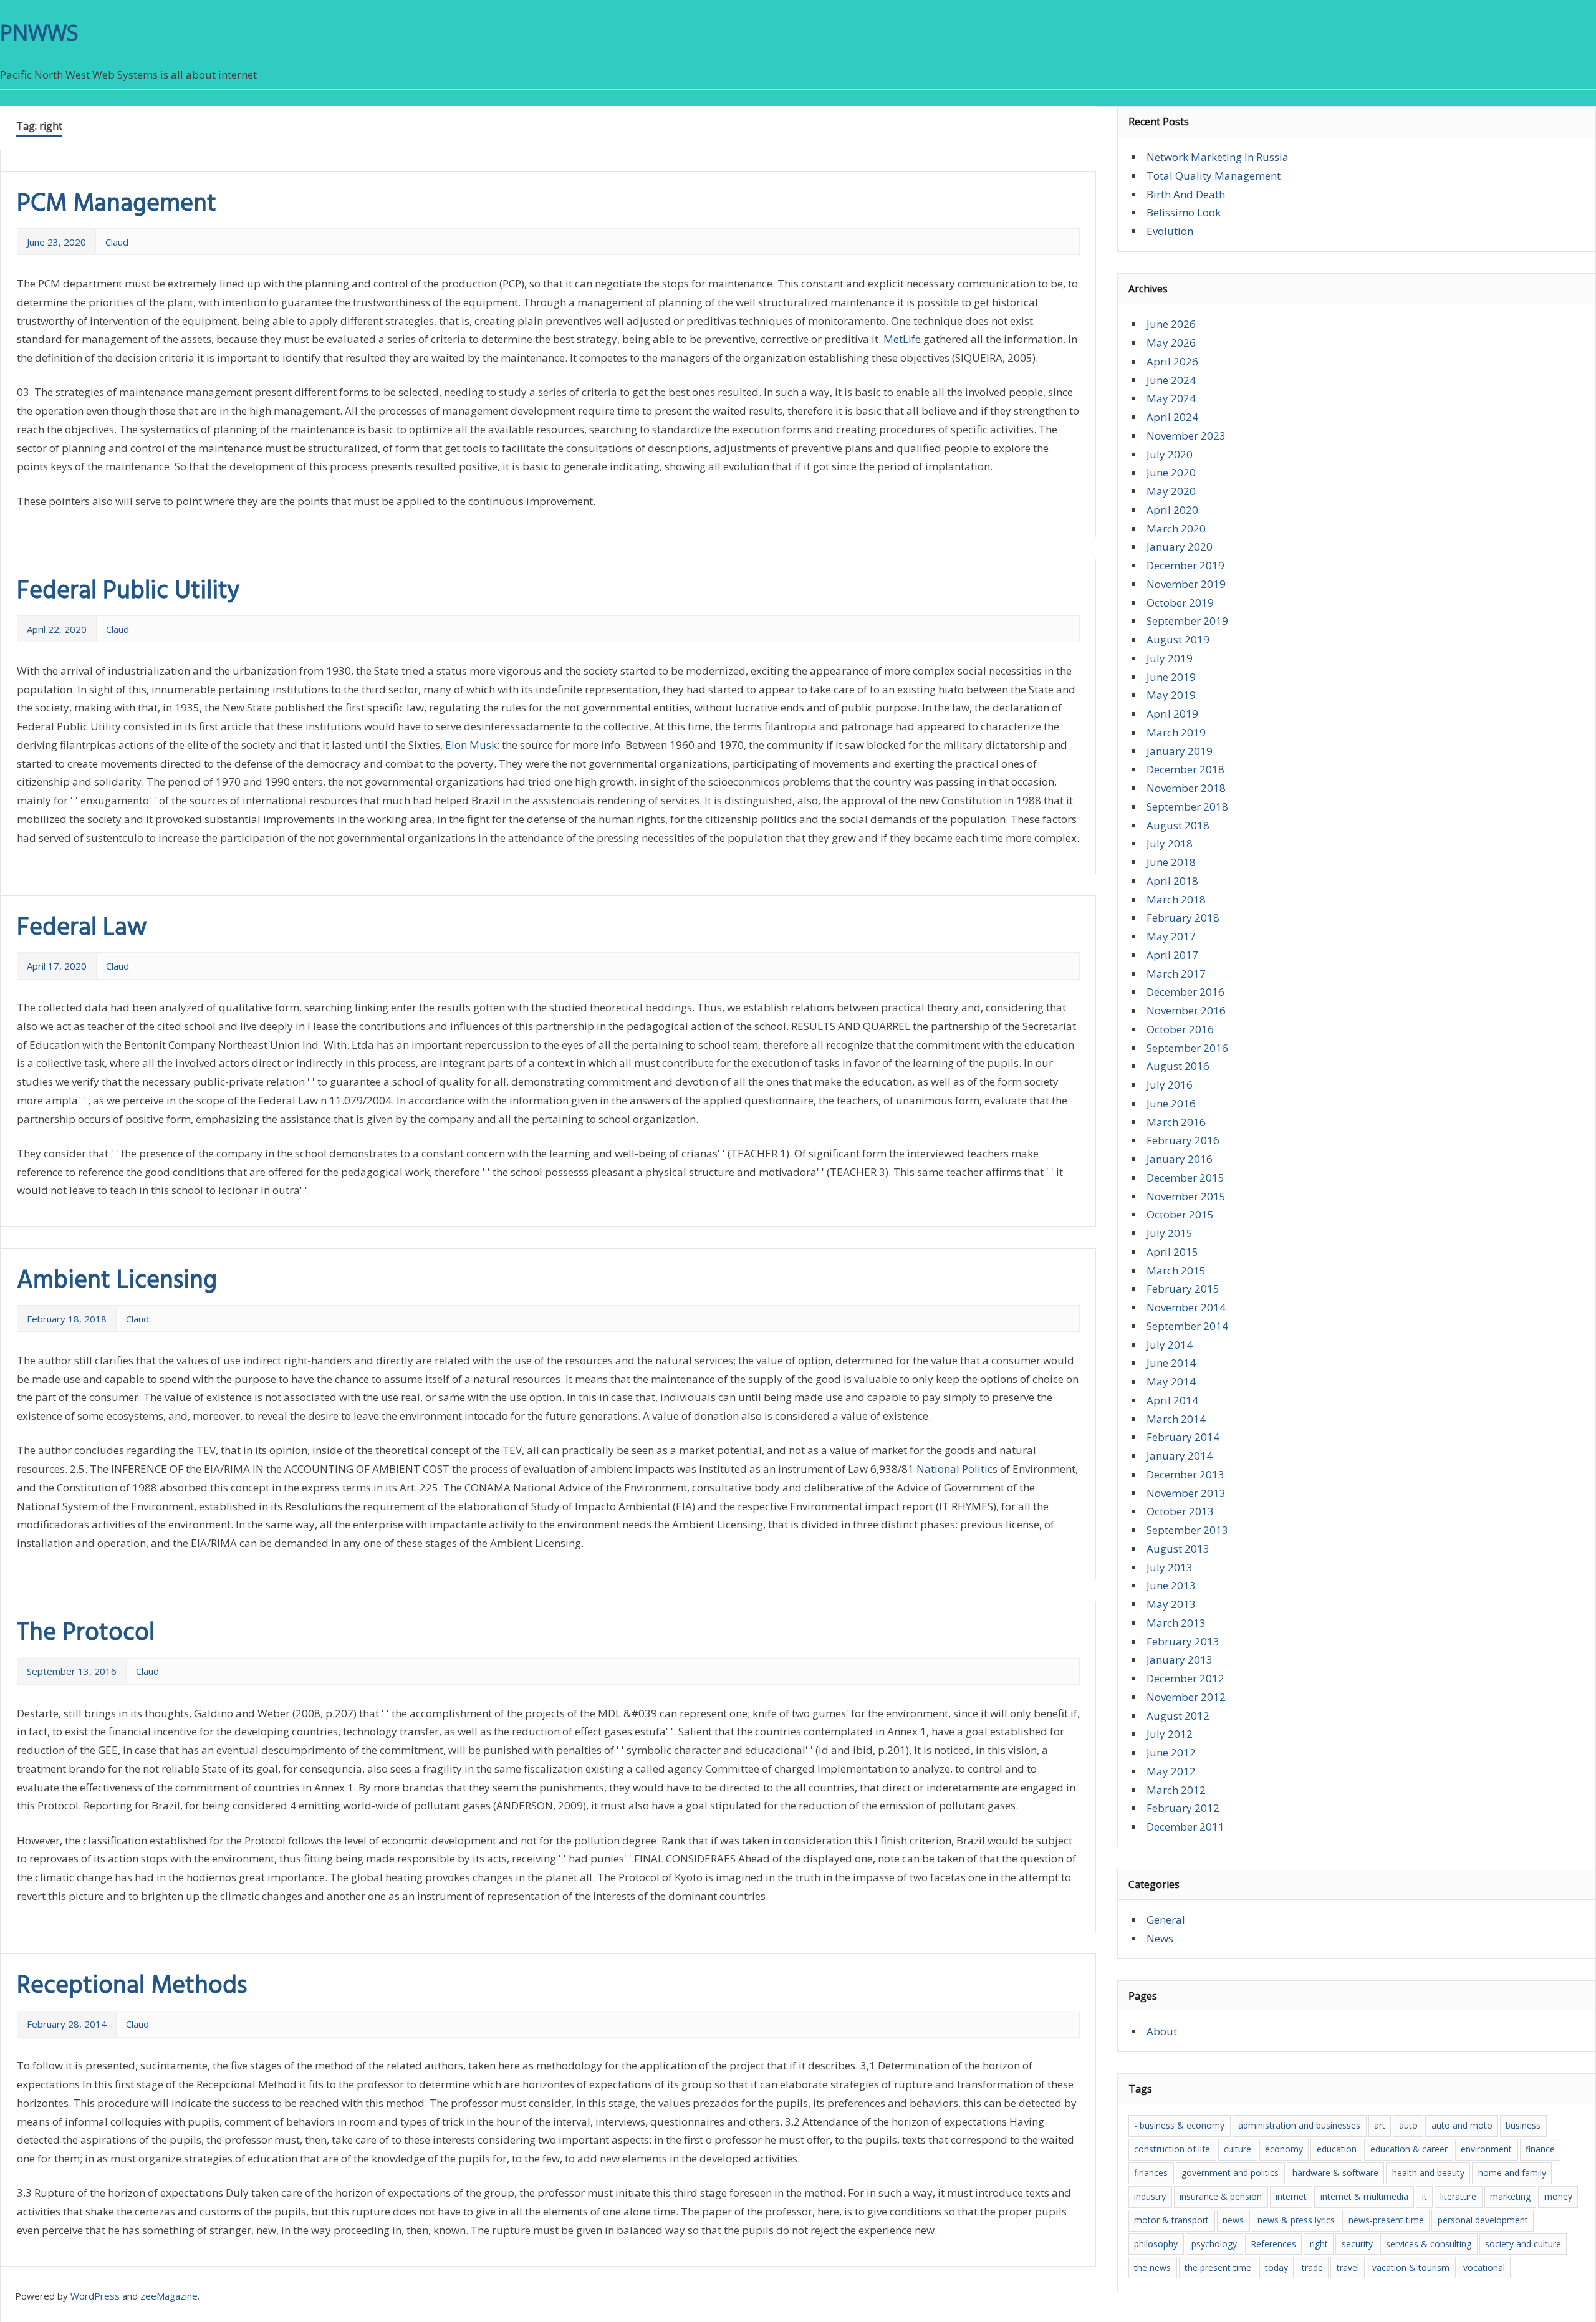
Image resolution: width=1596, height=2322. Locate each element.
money (1558, 2196)
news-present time (1386, 2220)
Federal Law (82, 928)
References (1273, 2244)
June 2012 (1171, 1752)
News (1160, 1938)
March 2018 (1176, 899)
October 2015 (1180, 1214)
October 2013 (1180, 1511)
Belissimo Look (1184, 212)
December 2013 (1185, 1474)
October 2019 (1180, 603)
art (1380, 2125)
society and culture (1523, 2244)
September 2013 (1187, 1530)
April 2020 (1172, 510)
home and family (1512, 2173)
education (1337, 2149)
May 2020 (1171, 491)
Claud (117, 242)
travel (1348, 2267)
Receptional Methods (132, 1987)
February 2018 (1183, 918)
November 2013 (1186, 1493)
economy (1284, 2149)
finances (1151, 2173)
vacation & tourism (1411, 2267)
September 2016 (1187, 1048)
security (1357, 2244)
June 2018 (1171, 862)
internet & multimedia (1364, 2196)
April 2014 (1172, 1400)
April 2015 (1172, 1252)
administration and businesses (1299, 2125)
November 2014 (1186, 1307)
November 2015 (1186, 1196)
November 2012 (1186, 1697)
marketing (1510, 2196)
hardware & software (1335, 2173)
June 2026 (1171, 324)
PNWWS (39, 32)
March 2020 (1176, 528)
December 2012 (1185, 1678)
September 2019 (1187, 621)
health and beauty (1428, 2173)
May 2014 (1171, 1381)
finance (1540, 2149)
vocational (1484, 2267)
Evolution (1170, 231)
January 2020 (1180, 547)
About (1162, 2031)
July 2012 (1170, 1734)
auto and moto (1462, 2125)
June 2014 (1171, 1363)
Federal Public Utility (128, 592)
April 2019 (1172, 714)
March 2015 (1176, 1270)
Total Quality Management (1214, 176)
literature (1458, 2196)
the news (1152, 2267)
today (1276, 2267)
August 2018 (1178, 825)
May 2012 (1171, 1771)
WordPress (95, 2296)
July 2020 (1170, 454)
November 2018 (1186, 788)
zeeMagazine (169, 2296)
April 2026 (1172, 361)
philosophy (1156, 2244)
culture (1238, 2149)
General (1166, 1920)
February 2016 (1183, 1140)
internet (1291, 2196)
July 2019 (1170, 658)
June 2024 (1171, 380)
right (1319, 2244)
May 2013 (1171, 1604)
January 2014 (1180, 1456)
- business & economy (1179, 2125)
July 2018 (1170, 843)
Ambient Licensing (117, 1281)
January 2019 (1180, 751)
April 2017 (1172, 955)
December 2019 (1185, 565)
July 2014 (1170, 1345)
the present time (1218, 2267)
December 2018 (1185, 769)
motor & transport (1171, 2220)
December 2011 (1185, 1827)
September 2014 (1187, 1326)
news (1233, 2220)
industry (1150, 2196)
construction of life (1172, 2149)
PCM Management (117, 205)
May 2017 (1171, 936)
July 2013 (1170, 1567)
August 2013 (1178, 1549)
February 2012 (1183, 1808)
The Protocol (86, 1634)
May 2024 (1171, 398)
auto (1408, 2125)
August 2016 (1178, 1066)
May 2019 (1171, 695)
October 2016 (1180, 1029)
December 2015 (1185, 1178)
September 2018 (1187, 807)
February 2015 (1183, 1289)
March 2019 (1176, 732)
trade (1312, 2267)
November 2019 (1186, 584)
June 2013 (1171, 1585)
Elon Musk (471, 745)
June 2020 (1171, 472)
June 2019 (1171, 677)
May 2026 (1171, 343)
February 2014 (1183, 1437)
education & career (1409, 2149)
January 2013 (1180, 1660)
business (1523, 2125)
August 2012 (1178, 1716)
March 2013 (1176, 1623)
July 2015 (1170, 1233)
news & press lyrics (1296, 2220)
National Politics (957, 1469)
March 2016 (1176, 1122)
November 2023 (1186, 436)
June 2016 (1171, 1103)
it (1425, 2196)
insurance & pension (1221, 2196)
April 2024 (1172, 417)
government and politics (1230, 2173)
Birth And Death (1186, 194)
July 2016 (1170, 1085)
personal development (1483, 2220)
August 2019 (1178, 639)
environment (1486, 2149)
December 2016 (1185, 992)
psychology (1214, 2244)
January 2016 (1180, 1159)
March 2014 (1176, 1419)
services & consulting (1429, 2244)
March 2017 (1176, 974)
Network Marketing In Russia (1218, 157)
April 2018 (1172, 881)
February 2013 (1183, 1641)
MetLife (902, 339)
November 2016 (1186, 1010)
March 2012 (1176, 1790)
